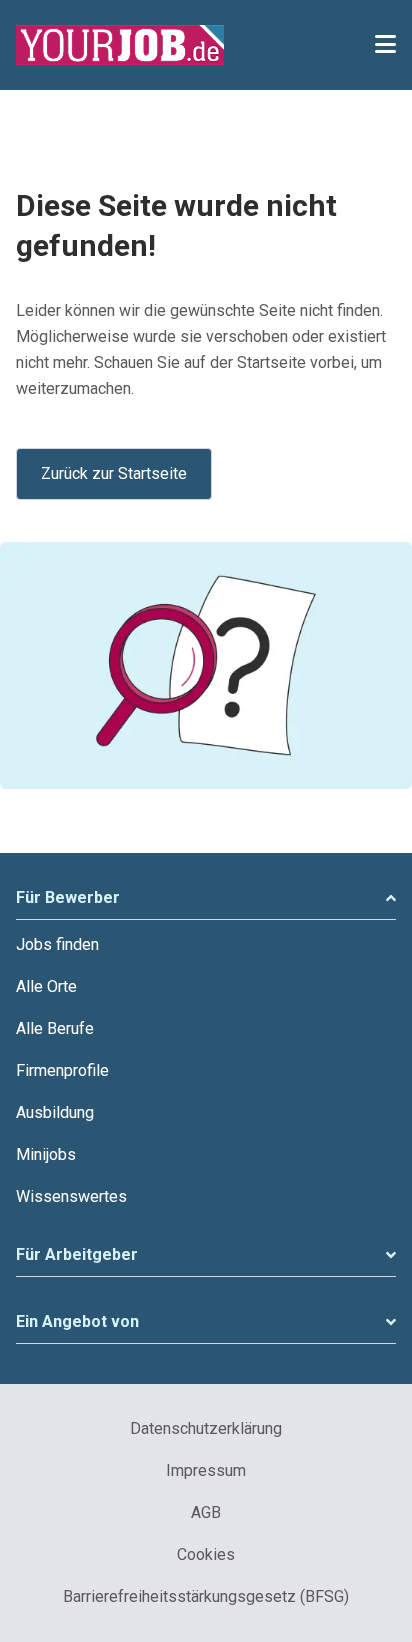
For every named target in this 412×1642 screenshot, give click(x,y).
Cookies (206, 1554)
